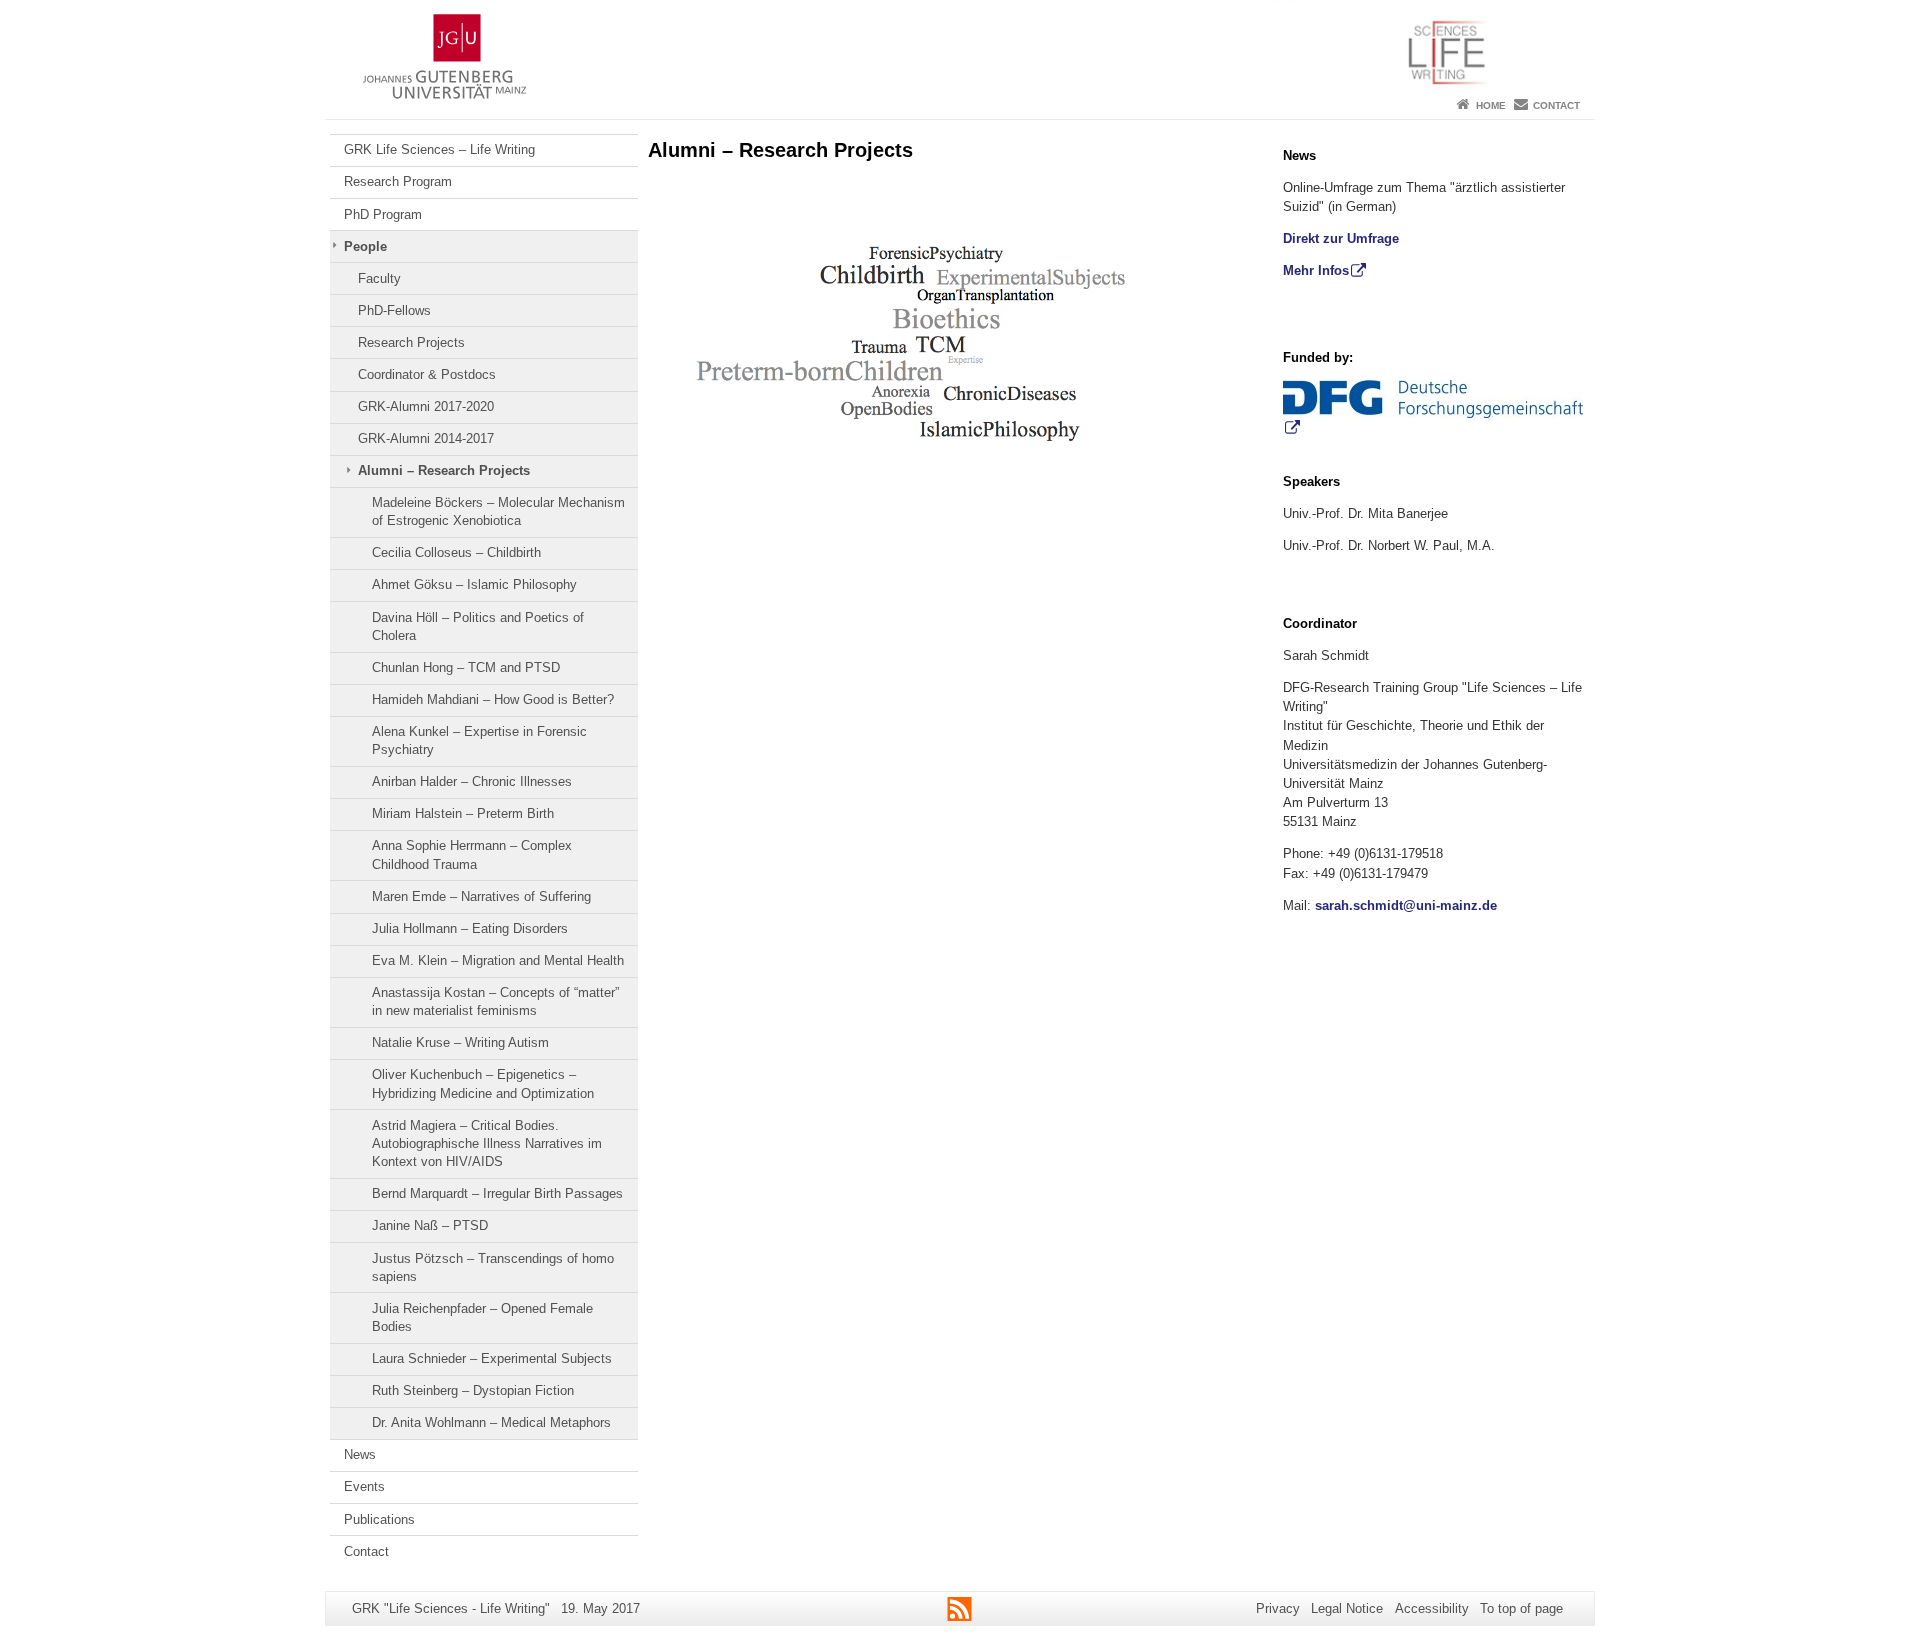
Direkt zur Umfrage (1341, 238)
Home (1491, 105)
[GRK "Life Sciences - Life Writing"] (960, 45)
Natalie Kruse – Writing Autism (460, 1042)
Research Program (398, 181)
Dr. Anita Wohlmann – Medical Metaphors (491, 1422)
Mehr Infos (1316, 270)
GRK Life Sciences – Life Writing (439, 149)
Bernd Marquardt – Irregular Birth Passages (497, 1193)
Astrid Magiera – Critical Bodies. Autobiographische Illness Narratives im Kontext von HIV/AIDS (487, 1144)
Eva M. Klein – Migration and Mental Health (498, 960)
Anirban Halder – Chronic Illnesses (472, 781)
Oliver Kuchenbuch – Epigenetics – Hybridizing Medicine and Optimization (483, 1083)
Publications (379, 1519)
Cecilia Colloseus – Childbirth (456, 552)
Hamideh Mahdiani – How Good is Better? (493, 699)
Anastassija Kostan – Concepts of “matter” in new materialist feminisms (495, 1001)
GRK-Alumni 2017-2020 (426, 406)
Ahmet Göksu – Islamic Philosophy (474, 584)
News (360, 1454)
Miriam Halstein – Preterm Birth (463, 813)
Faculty (379, 278)
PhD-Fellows (394, 310)
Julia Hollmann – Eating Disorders (470, 928)
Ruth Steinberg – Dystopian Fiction (473, 1390)
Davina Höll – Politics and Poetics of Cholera (478, 626)
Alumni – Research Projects (444, 470)
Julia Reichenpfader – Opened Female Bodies (482, 1317)
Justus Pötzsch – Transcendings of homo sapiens (493, 1267)
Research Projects (411, 342)
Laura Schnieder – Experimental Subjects (492, 1358)
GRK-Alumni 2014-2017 (426, 438)
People (365, 246)
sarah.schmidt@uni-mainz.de (1406, 905)
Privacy (1278, 1608)
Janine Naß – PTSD (430, 1225)
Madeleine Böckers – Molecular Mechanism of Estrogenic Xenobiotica (498, 511)
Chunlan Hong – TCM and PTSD (466, 667)
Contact (1556, 105)
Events (364, 1486)
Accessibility (1432, 1608)
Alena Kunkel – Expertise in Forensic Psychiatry (479, 740)
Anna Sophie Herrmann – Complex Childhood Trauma (472, 854)
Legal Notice (1347, 1608)
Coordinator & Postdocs (427, 374)
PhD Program (383, 214)
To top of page (1521, 1608)
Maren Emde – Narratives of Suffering (481, 896)
